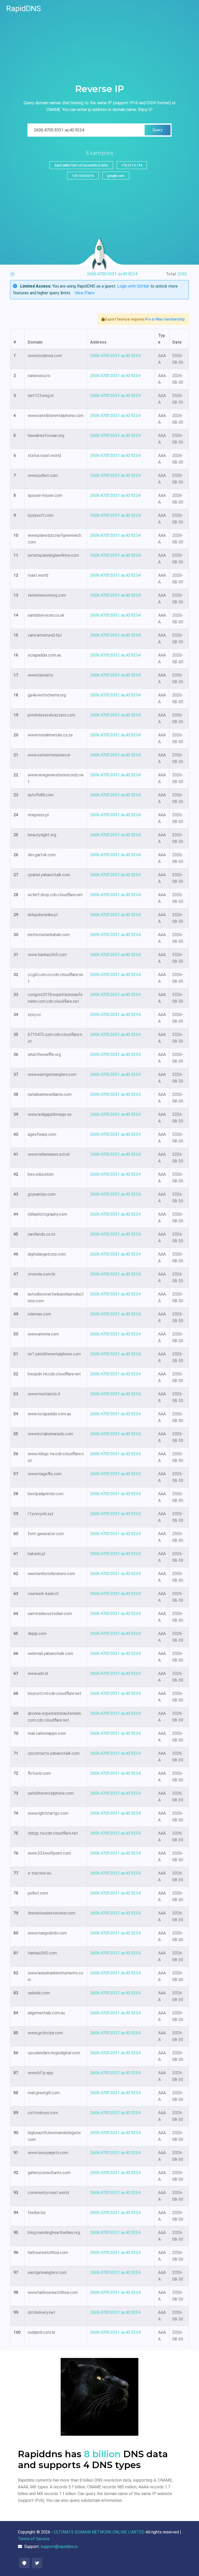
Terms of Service (34, 2539)
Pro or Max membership (165, 319)
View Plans (85, 293)
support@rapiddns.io (59, 2547)
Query (158, 130)
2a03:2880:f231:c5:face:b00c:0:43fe (81, 165)
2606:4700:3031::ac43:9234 (115, 356)
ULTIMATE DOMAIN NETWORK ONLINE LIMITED (99, 2532)
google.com (116, 176)
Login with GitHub (133, 286)
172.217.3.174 (132, 165)
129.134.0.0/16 (83, 176)
